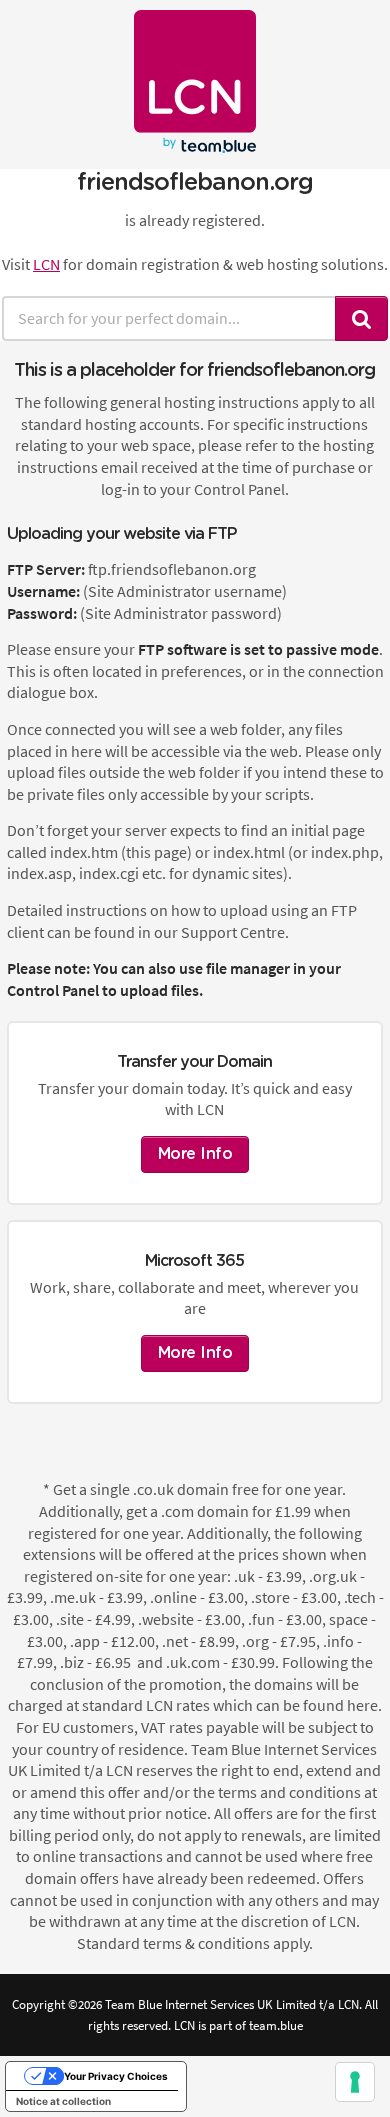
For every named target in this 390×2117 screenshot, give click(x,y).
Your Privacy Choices (116, 2076)
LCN (46, 264)
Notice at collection (63, 2101)
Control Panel (53, 990)
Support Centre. (235, 932)
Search (362, 318)
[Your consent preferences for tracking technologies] (355, 2082)
